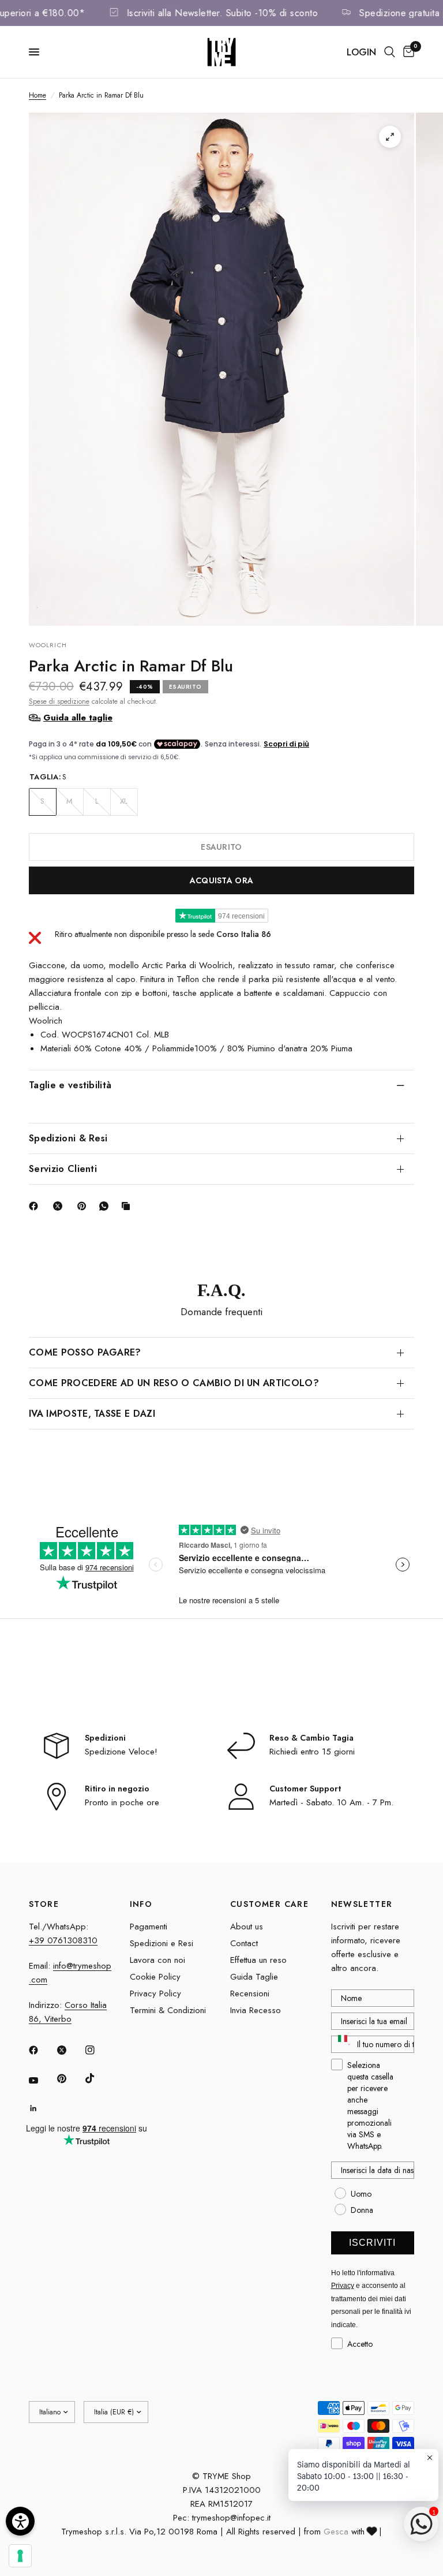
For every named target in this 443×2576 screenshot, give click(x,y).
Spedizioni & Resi (68, 1138)
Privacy (343, 2286)
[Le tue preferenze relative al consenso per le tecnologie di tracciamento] (20, 2556)
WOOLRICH (48, 645)
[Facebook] (36, 1206)
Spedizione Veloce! (121, 1752)
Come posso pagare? (85, 1352)
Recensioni (250, 1993)
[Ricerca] (390, 52)
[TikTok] (98, 2078)
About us (247, 1927)
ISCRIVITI (372, 2243)
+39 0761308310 (63, 1940)
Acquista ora (221, 880)
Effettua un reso (258, 1960)
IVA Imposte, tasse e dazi (92, 1414)
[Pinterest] (84, 1206)
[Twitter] (70, 2050)
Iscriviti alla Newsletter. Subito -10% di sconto (242, 13)
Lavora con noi (157, 1960)
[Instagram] (98, 2050)
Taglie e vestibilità (70, 1085)
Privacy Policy (155, 1993)
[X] (60, 1206)
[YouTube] (42, 2080)
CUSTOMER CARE (269, 1904)
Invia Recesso (256, 2010)
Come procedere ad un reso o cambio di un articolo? (174, 1383)
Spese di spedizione (59, 701)
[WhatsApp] (106, 1206)
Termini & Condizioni (168, 2010)
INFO (141, 1904)
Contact (244, 1943)
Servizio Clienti (63, 1169)
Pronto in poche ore (122, 1802)
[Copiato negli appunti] (128, 1206)
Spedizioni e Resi (162, 1943)
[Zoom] (390, 137)
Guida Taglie (254, 1977)
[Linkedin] (42, 2108)
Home (37, 95)
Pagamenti (149, 1927)
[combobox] (342, 2044)
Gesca (336, 2532)
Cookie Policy (155, 1977)
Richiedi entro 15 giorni (312, 1752)
